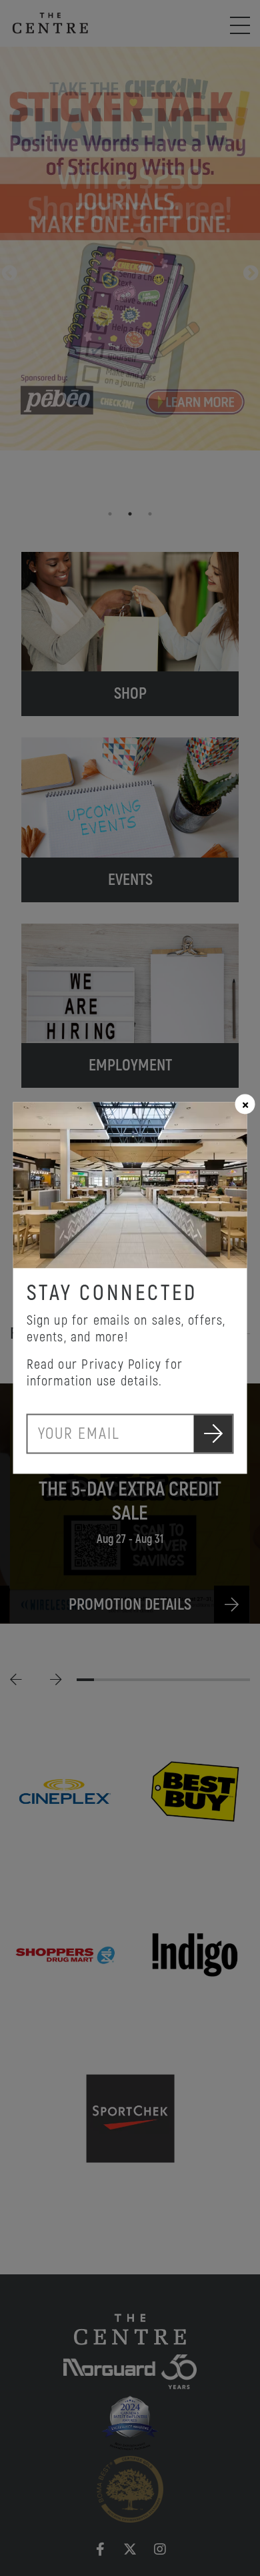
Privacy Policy (121, 1365)
